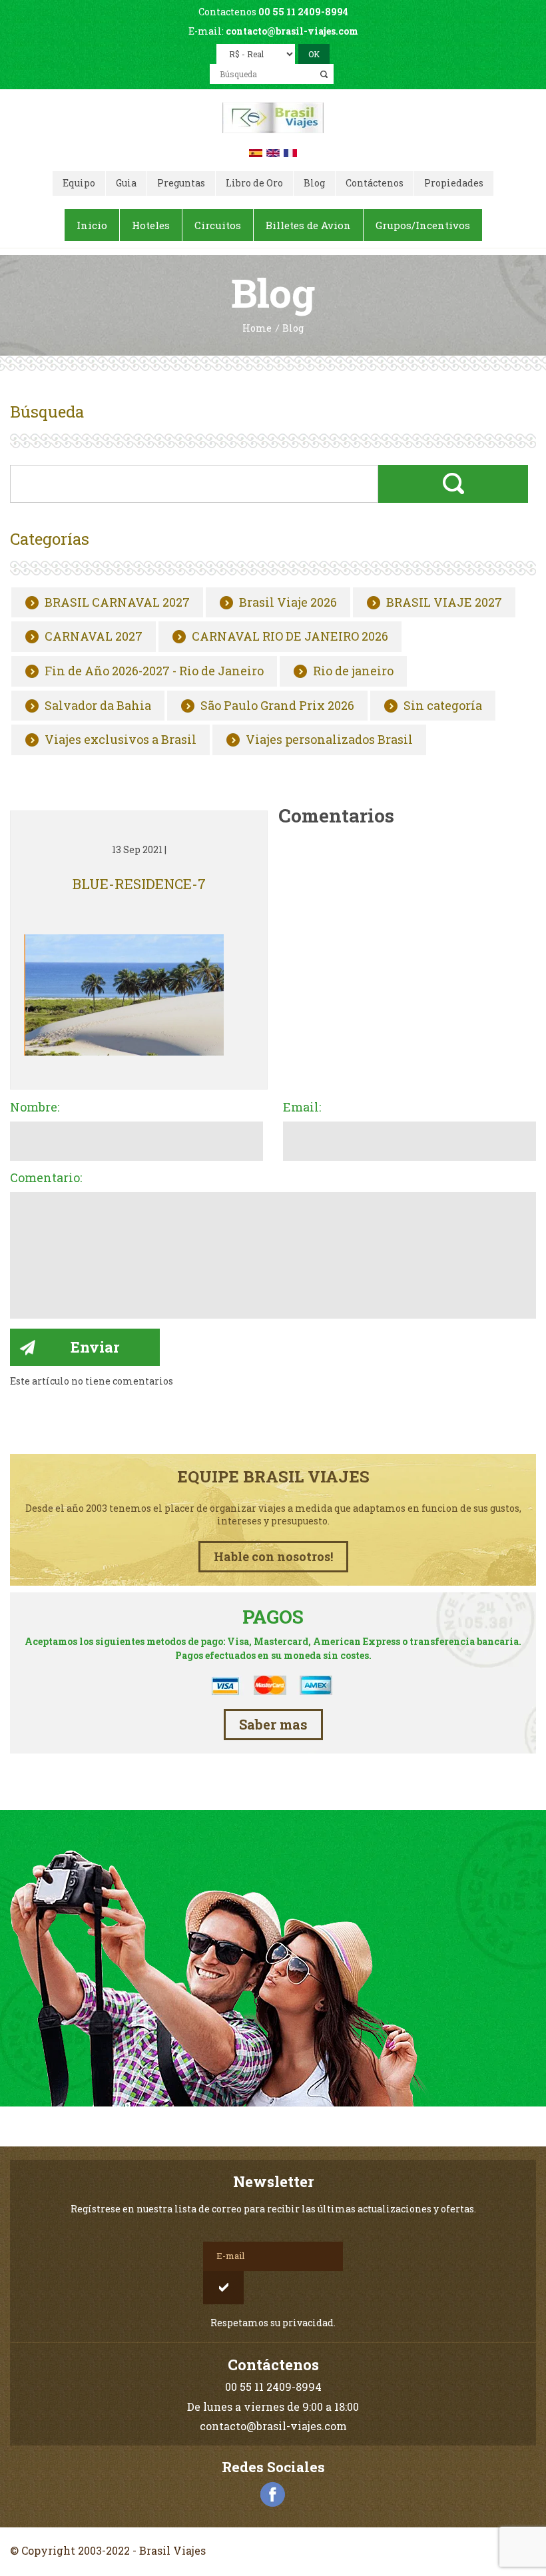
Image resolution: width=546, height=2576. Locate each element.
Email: (302, 1108)
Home (257, 329)
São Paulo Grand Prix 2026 (277, 706)
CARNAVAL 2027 (94, 637)
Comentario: (46, 1178)
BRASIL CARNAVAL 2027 (117, 603)
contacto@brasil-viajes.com (292, 31)
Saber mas (273, 1724)
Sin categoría (443, 706)
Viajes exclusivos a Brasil (121, 740)
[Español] (256, 152)
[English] (273, 152)
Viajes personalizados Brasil (329, 740)
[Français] (290, 152)
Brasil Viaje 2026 (288, 603)
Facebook (273, 2495)
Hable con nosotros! (273, 1556)
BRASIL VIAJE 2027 (444, 603)
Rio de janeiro (353, 671)
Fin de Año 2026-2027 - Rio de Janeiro (154, 671)
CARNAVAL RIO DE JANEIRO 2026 (290, 637)
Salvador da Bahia (98, 706)
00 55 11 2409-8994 (303, 12)
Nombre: (35, 1108)
